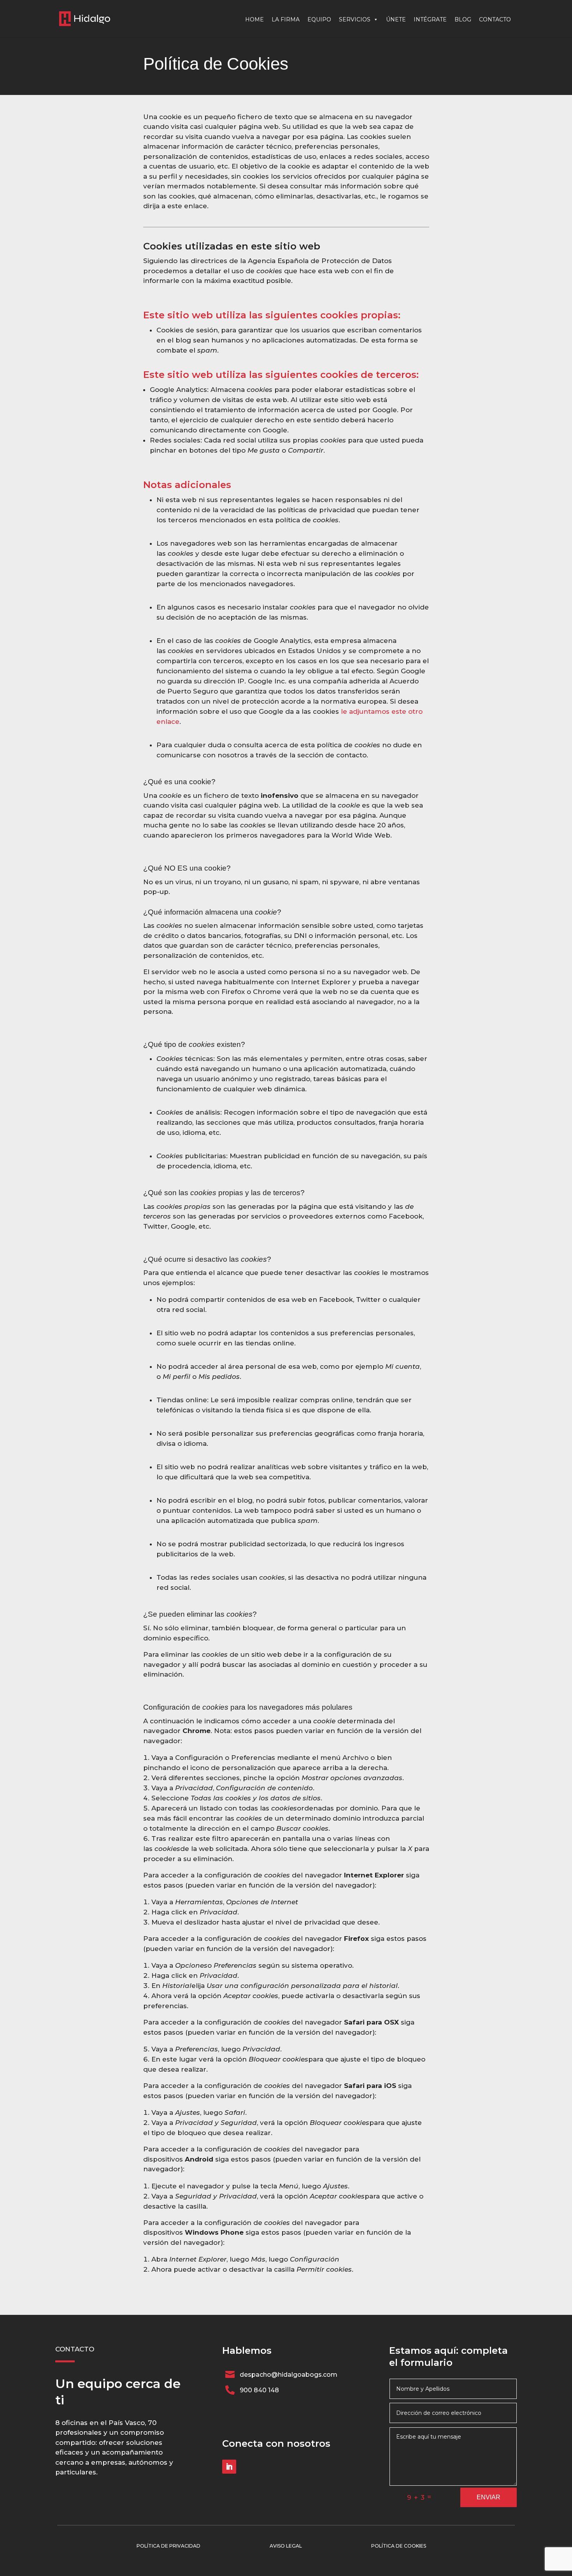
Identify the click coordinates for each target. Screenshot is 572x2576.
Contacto (495, 19)
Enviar (489, 2497)
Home (254, 19)
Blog (463, 19)
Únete (396, 19)
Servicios (355, 19)
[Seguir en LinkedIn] (229, 2467)
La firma (286, 19)
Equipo (319, 19)
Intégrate (430, 19)
